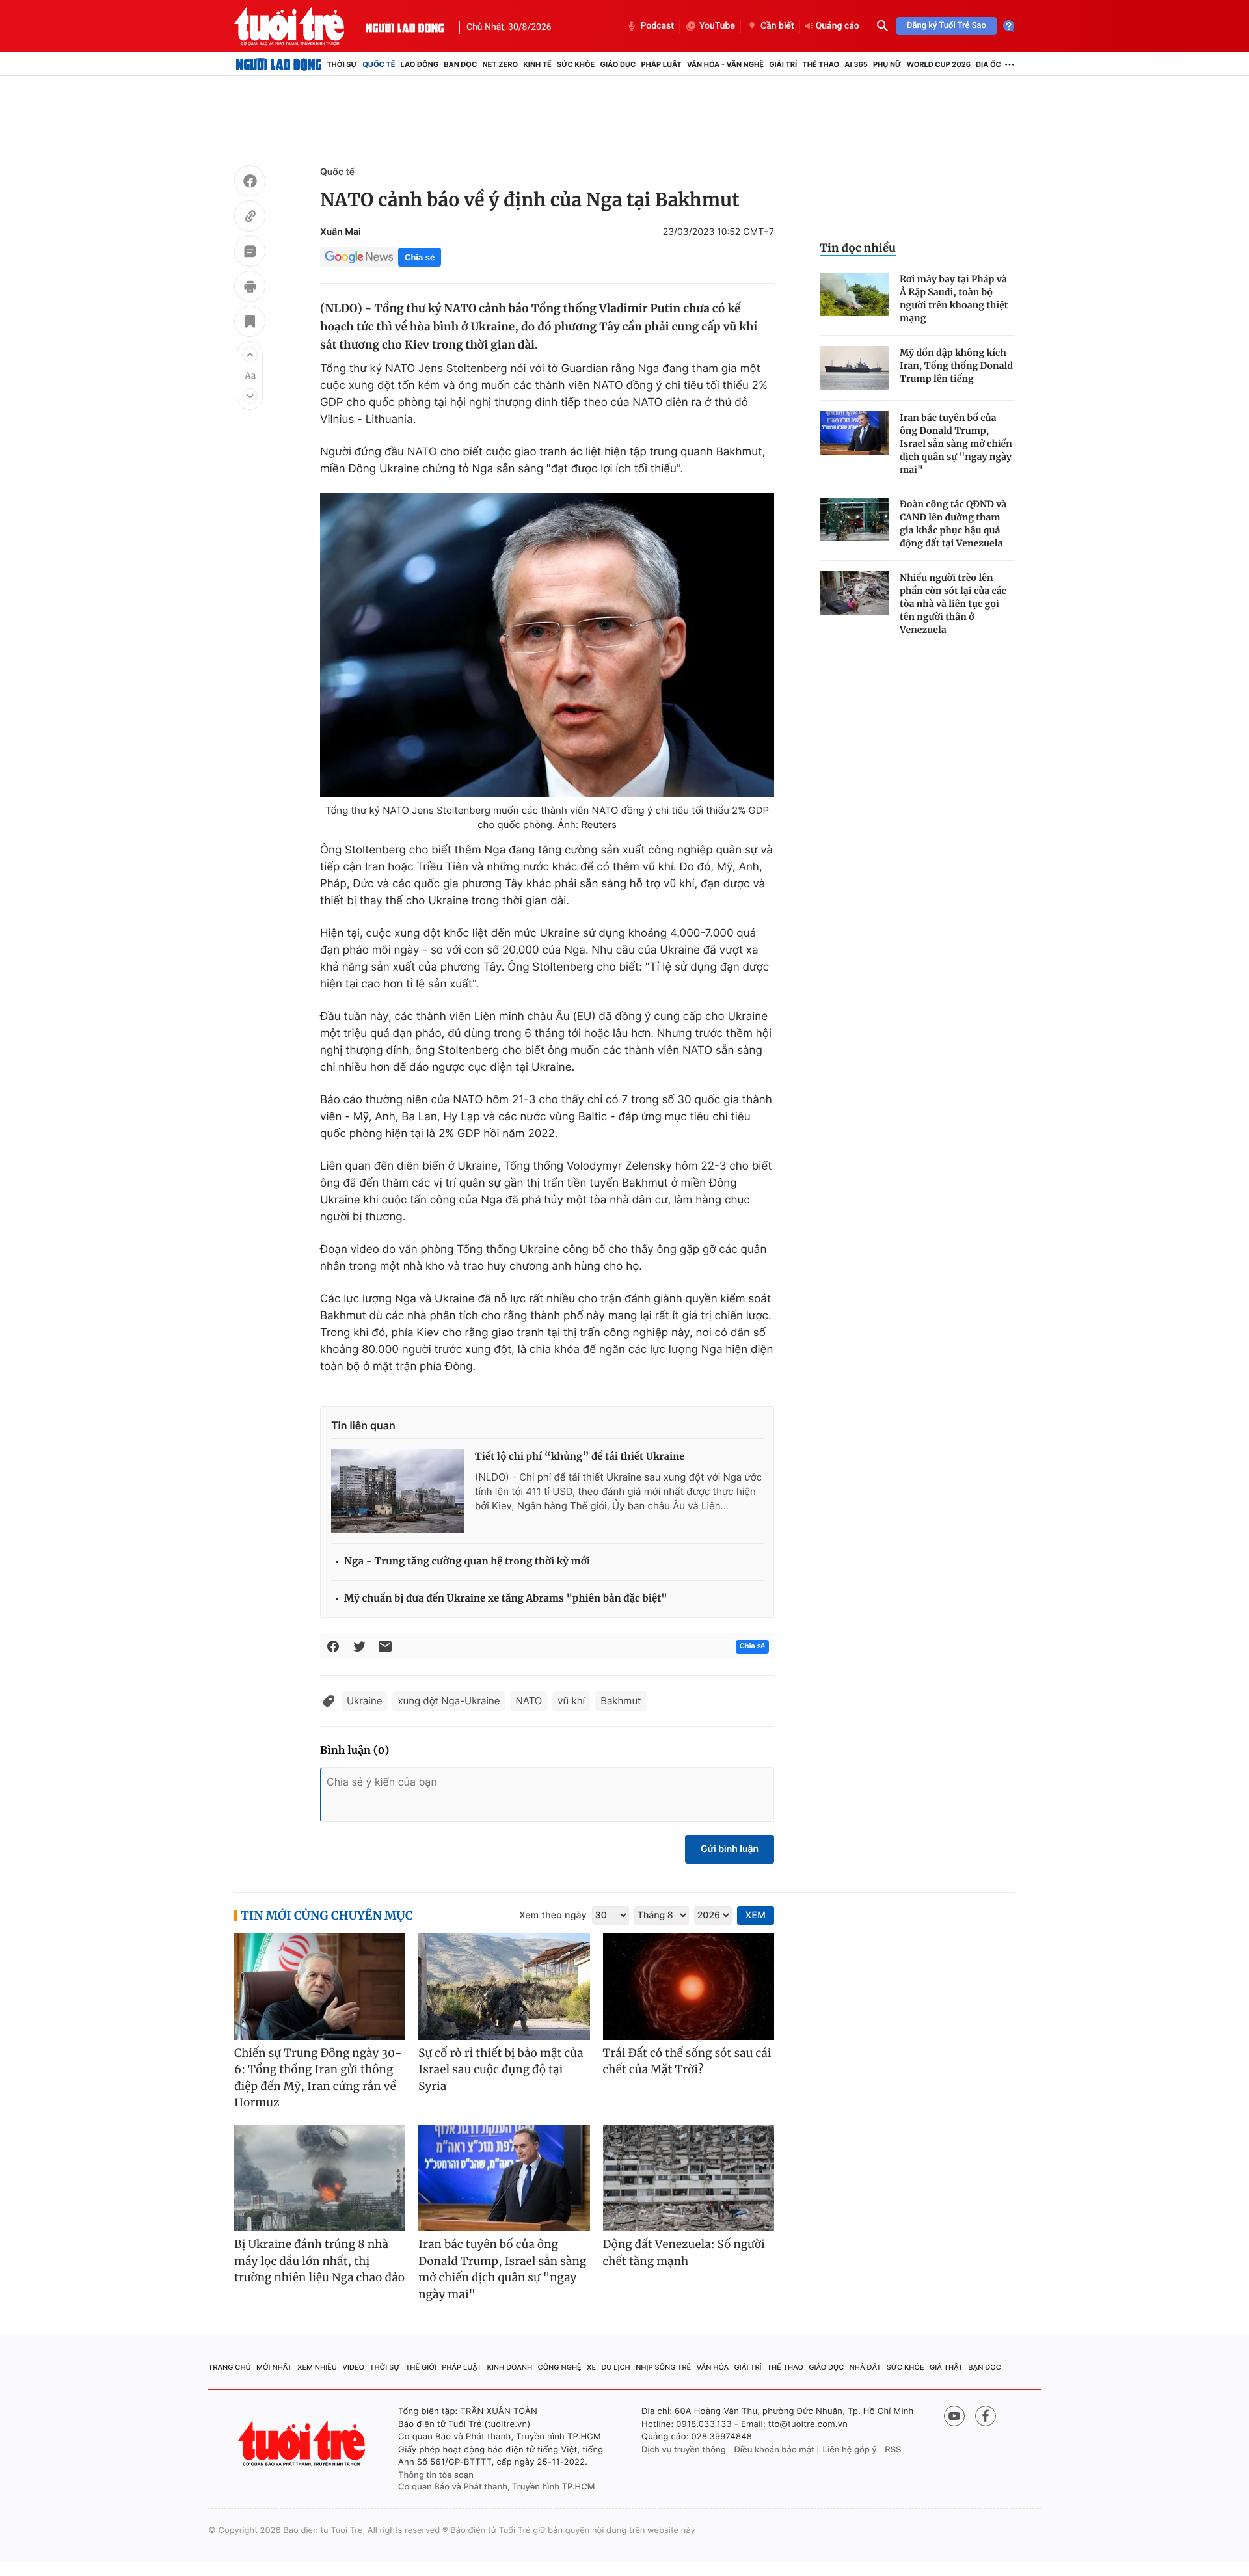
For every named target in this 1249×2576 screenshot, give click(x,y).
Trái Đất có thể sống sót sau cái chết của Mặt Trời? (687, 2061)
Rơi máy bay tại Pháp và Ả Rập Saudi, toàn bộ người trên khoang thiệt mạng (954, 299)
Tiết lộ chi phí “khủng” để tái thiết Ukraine (580, 1457)
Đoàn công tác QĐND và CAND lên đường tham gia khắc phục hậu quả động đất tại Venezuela (953, 524)
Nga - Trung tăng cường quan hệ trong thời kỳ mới (467, 1562)
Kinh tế (537, 64)
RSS (893, 2450)
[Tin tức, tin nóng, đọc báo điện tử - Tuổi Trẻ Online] (300, 26)
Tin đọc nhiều (858, 248)
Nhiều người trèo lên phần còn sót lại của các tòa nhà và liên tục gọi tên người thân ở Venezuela (953, 604)
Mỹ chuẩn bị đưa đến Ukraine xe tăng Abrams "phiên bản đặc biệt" (506, 1599)
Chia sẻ (420, 257)
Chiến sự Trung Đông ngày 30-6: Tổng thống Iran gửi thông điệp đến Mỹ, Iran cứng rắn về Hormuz (318, 2078)
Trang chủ (230, 2367)
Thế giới (421, 2367)
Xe (591, 2367)
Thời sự (342, 64)
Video (353, 2367)
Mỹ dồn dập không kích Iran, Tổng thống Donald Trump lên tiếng (956, 366)
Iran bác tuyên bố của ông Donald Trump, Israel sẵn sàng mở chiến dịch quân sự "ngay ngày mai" (956, 444)
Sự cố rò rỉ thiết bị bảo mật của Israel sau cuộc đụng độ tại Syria (501, 2070)
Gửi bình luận (730, 1849)
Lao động (420, 64)
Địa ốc (988, 64)
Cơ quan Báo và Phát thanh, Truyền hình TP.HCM (497, 2487)
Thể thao (821, 64)
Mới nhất (274, 2367)
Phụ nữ (887, 64)
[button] (250, 355)
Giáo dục (618, 64)
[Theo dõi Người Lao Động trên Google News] (359, 257)
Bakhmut (621, 1701)
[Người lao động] (405, 26)
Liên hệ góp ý (850, 2450)
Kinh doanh (510, 2367)
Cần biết (777, 26)
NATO (529, 1701)
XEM (756, 1915)
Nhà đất (866, 2367)
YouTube (717, 26)
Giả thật (946, 2367)
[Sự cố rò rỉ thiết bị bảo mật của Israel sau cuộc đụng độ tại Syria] (504, 1986)
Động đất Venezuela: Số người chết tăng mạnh (684, 2253)
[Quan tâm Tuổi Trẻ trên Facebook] (986, 2416)
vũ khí (571, 1701)
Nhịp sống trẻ (663, 2367)
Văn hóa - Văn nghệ (725, 64)
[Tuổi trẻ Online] (303, 2444)
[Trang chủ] (279, 64)
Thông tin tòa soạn (436, 2475)
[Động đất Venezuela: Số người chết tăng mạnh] (689, 2178)
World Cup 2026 (939, 64)
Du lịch (615, 2367)
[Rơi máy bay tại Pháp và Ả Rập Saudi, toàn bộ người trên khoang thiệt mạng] (854, 294)
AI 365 (856, 64)
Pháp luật (661, 64)
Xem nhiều (317, 2367)
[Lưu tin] (250, 323)
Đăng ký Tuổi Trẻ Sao (947, 26)
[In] (250, 288)
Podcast (657, 26)
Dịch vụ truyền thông (684, 2450)
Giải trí (783, 64)
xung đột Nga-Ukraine (449, 1701)
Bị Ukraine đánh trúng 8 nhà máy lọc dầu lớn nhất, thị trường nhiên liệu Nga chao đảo (319, 2261)
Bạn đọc (460, 64)
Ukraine (364, 1701)
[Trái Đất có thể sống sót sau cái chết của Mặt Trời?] (689, 1986)
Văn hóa (713, 2367)
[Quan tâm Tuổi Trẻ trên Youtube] (954, 2416)
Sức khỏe (576, 64)
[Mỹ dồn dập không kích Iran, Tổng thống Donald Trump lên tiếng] (854, 368)
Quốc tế (379, 64)
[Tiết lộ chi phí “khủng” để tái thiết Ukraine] (398, 1491)
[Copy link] (250, 218)
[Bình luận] (250, 253)
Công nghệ (560, 2367)
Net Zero (500, 64)
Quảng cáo (838, 26)
